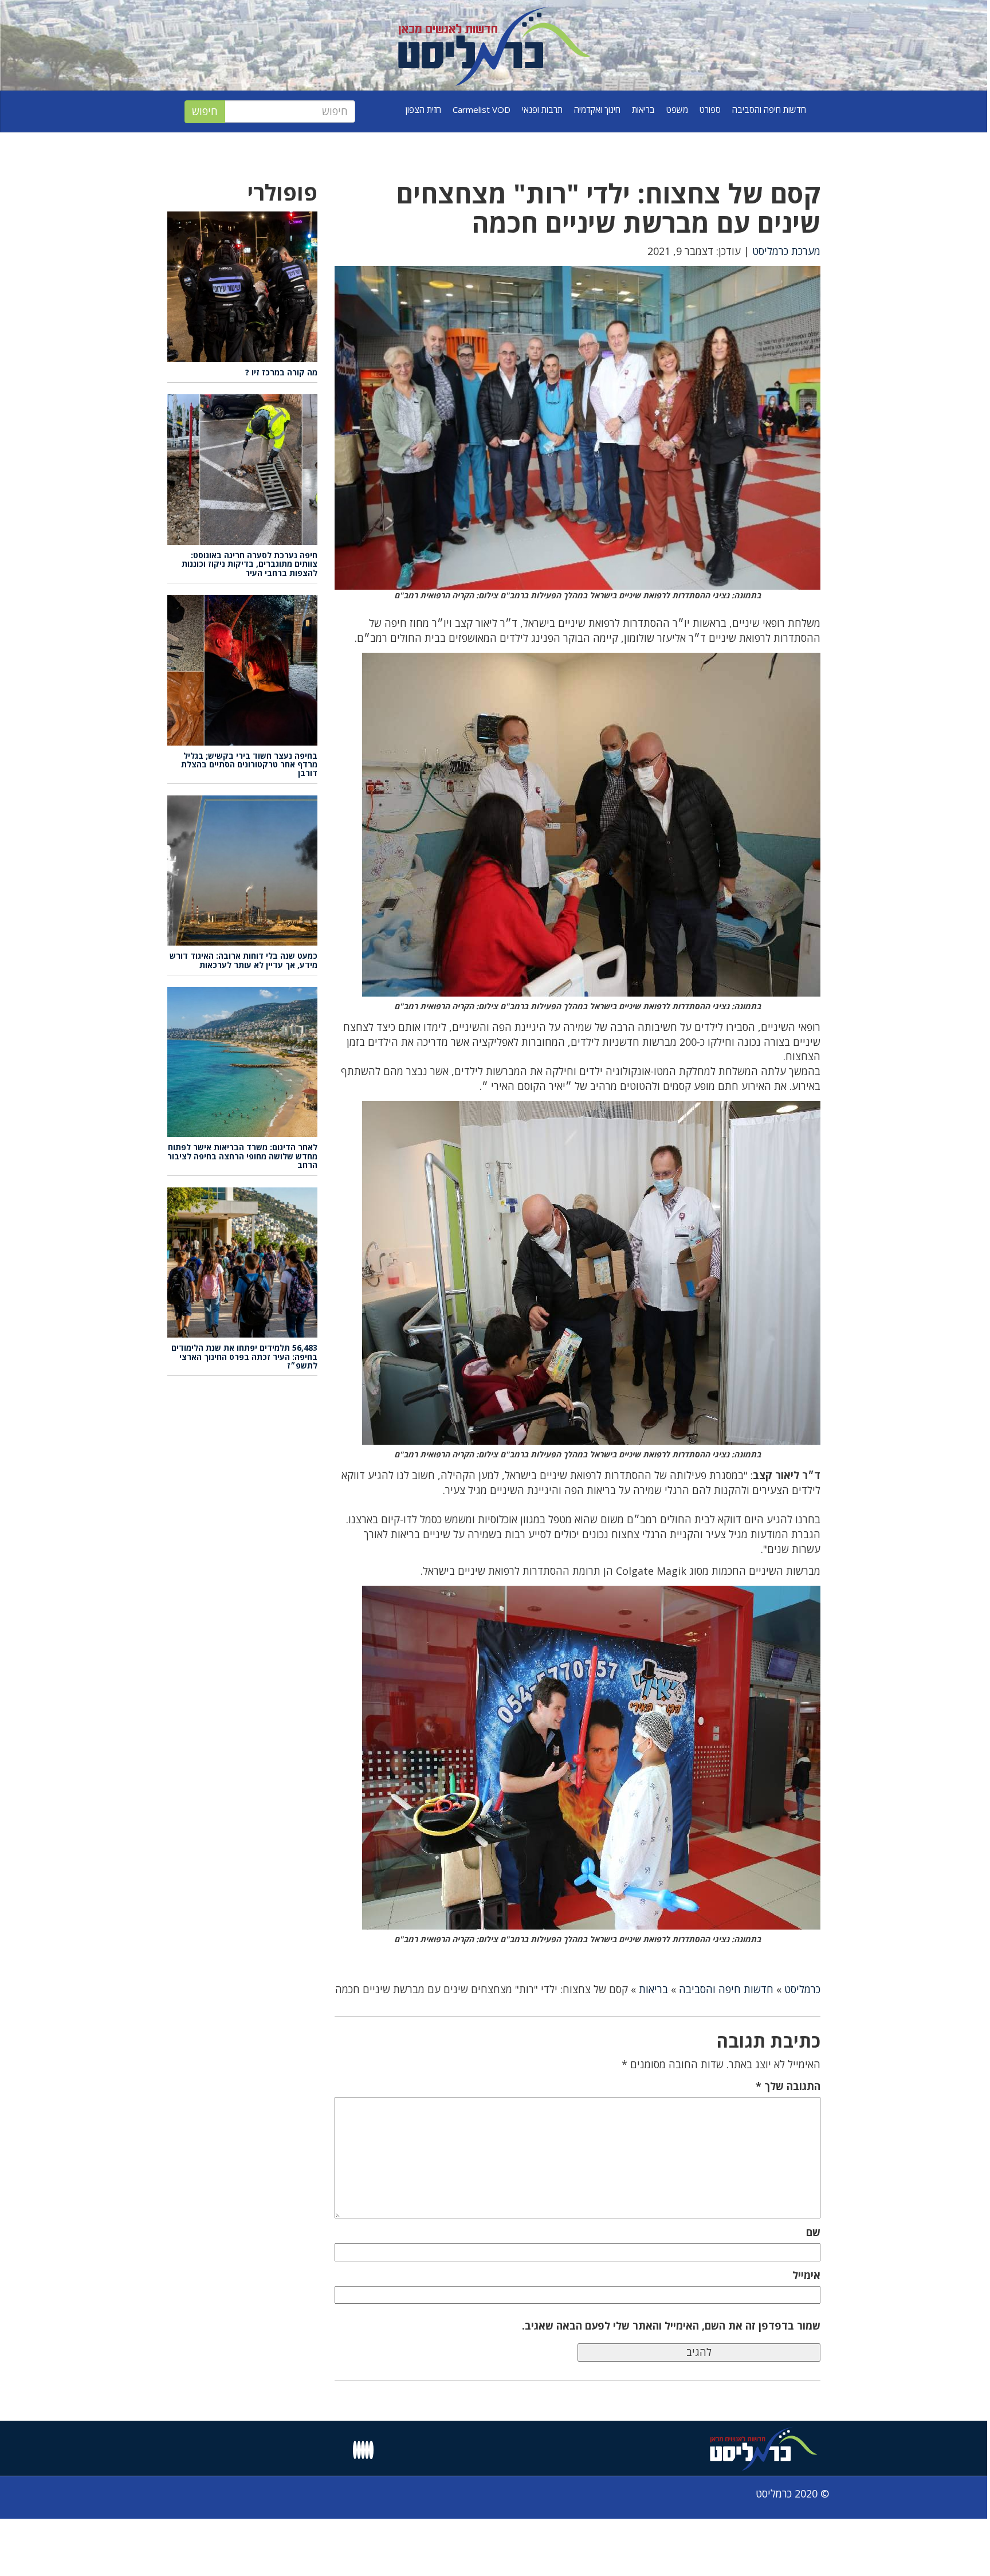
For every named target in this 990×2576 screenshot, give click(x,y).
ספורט (710, 109)
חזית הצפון (423, 109)
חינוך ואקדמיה (597, 109)
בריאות (643, 109)
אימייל (806, 2275)
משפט (677, 109)
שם (813, 2232)
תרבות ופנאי (542, 109)
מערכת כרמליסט (786, 251)
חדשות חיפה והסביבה (769, 109)
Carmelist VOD (482, 109)
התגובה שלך (788, 2086)
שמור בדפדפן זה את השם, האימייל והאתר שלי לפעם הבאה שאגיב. (671, 2326)
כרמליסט (802, 1989)
